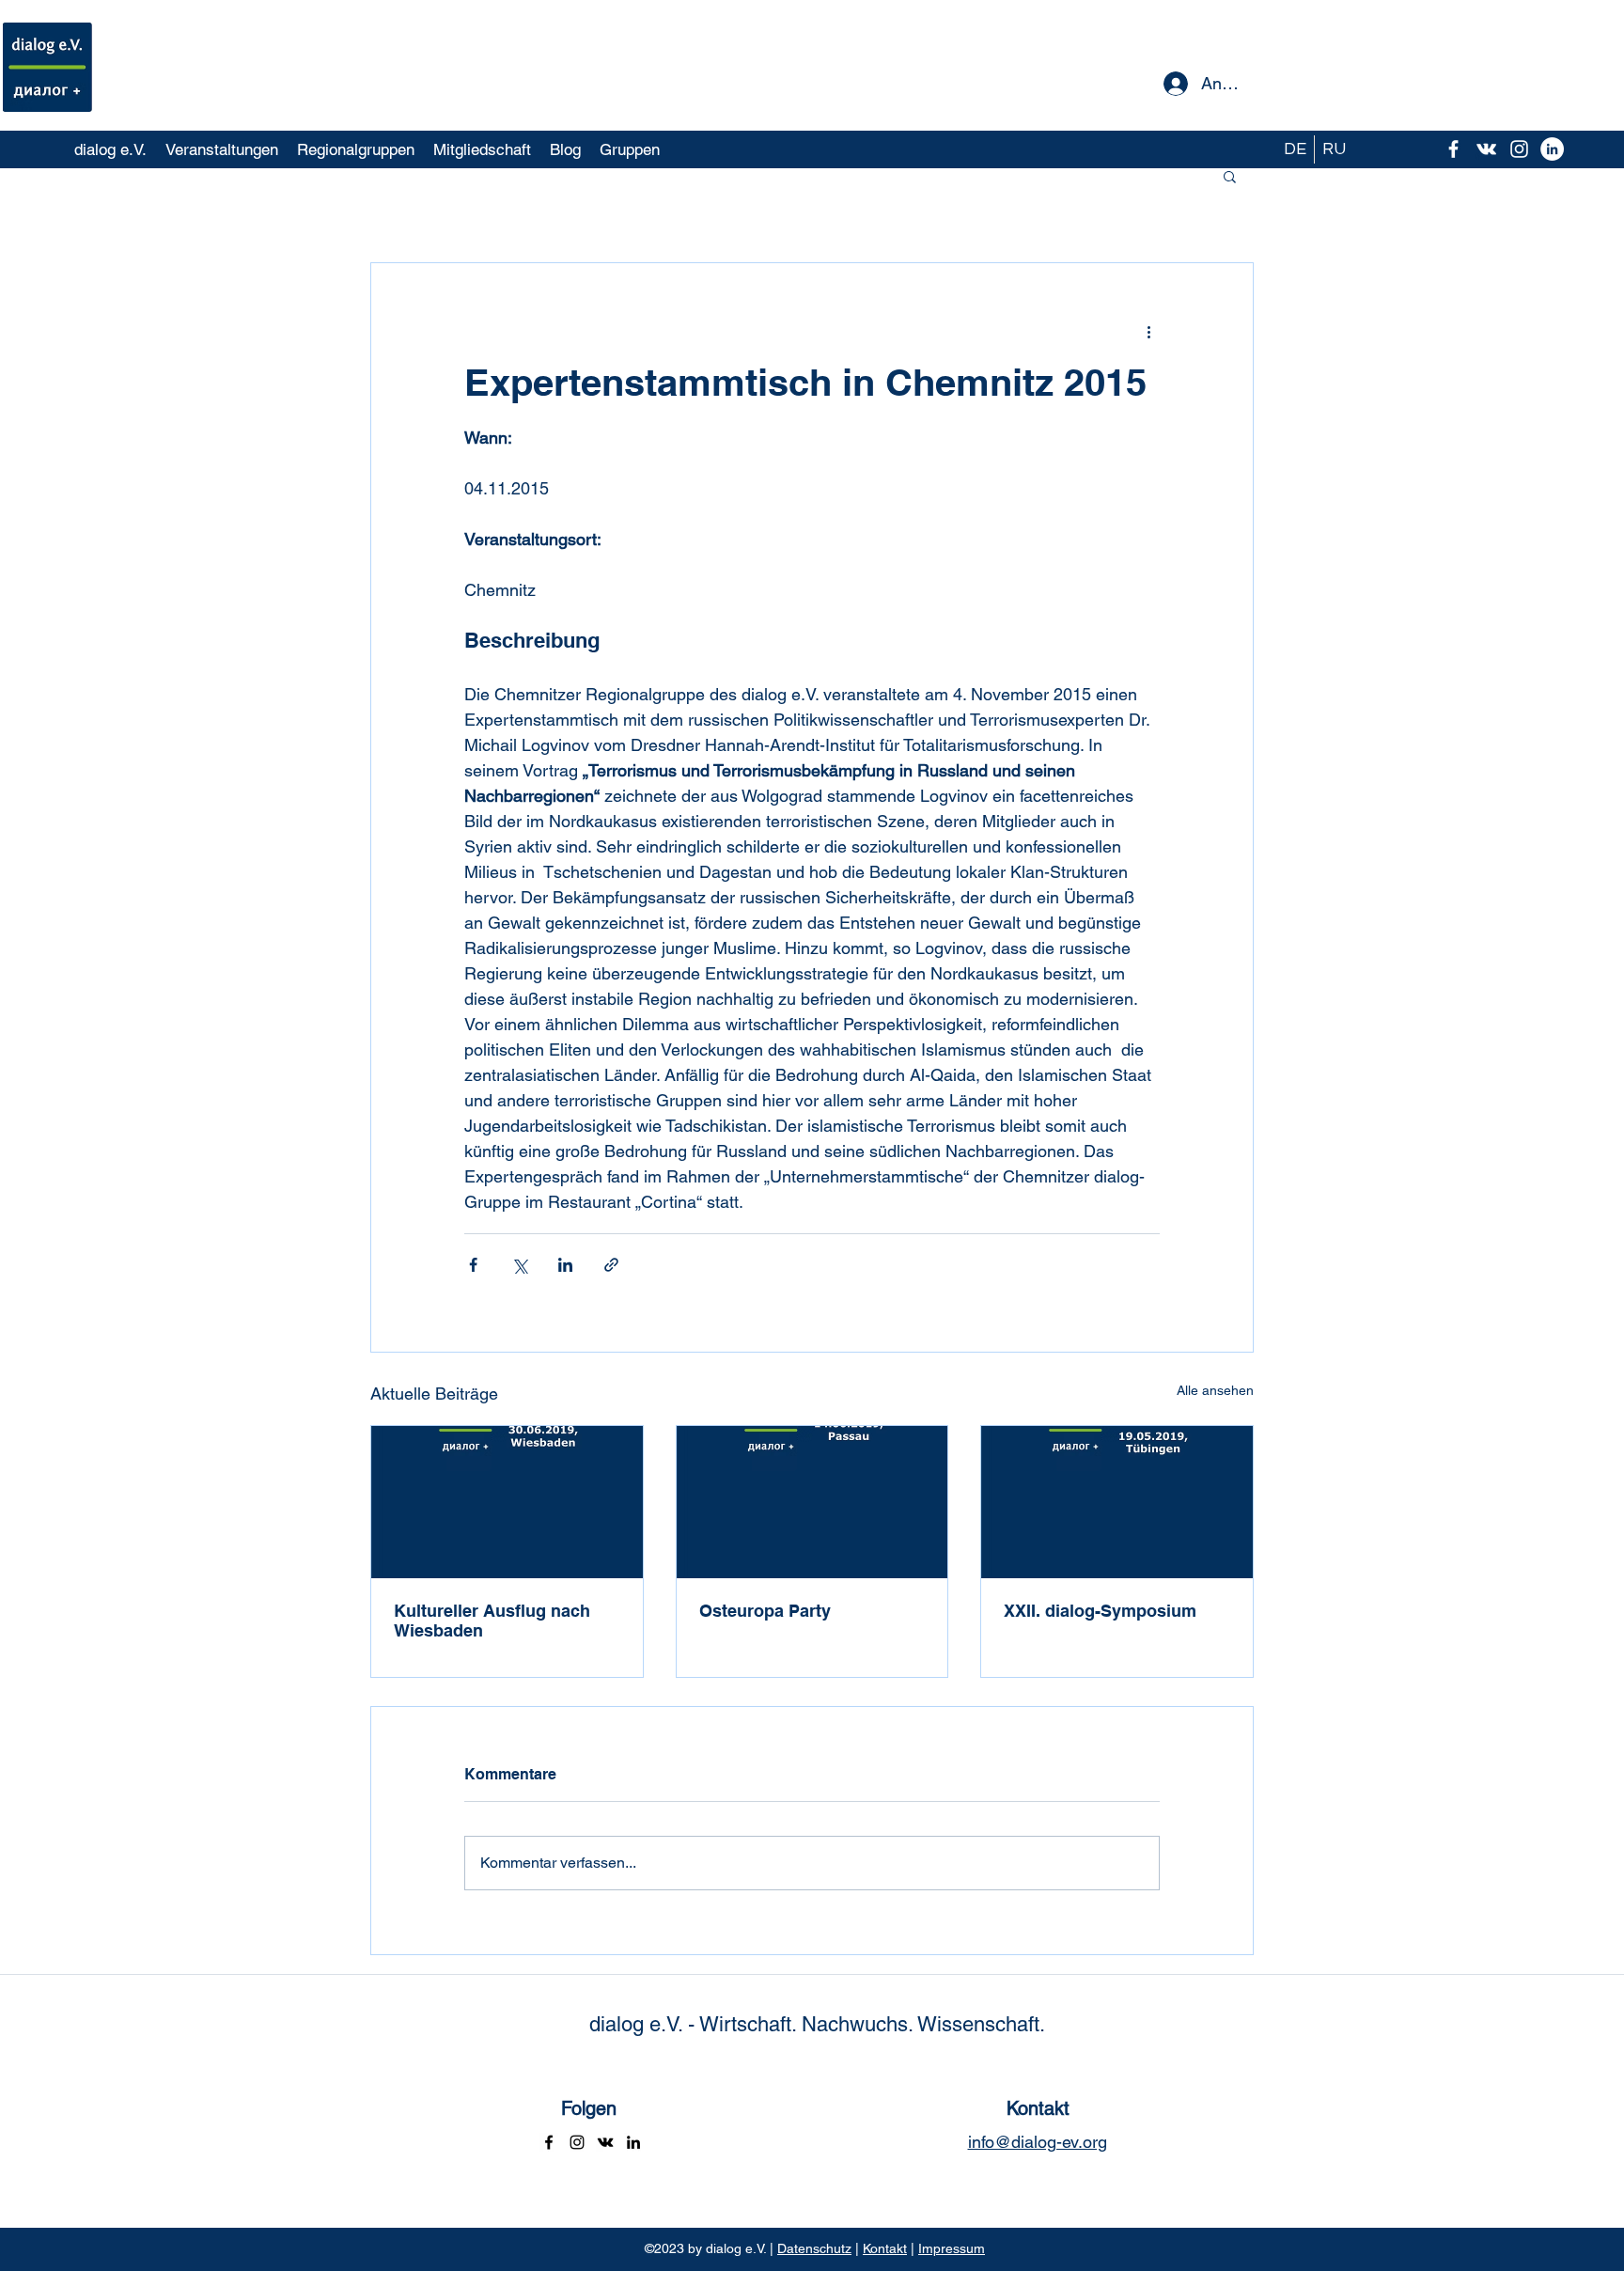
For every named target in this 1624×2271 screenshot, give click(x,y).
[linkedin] (633, 2142)
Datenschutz (814, 2248)
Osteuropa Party (765, 1611)
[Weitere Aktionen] (1148, 331)
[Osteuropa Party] (812, 1502)
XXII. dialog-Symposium (1100, 1611)
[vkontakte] (1486, 149)
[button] (1230, 176)
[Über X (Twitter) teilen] (519, 1265)
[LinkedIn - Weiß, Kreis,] (1552, 149)
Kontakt (885, 2248)
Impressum (952, 2248)
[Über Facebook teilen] (473, 1265)
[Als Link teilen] (611, 1265)
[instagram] (1519, 149)
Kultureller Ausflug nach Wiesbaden (492, 1621)
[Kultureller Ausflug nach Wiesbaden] (507, 1502)
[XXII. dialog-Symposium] (1117, 1502)
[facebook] (1453, 149)
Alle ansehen (1215, 1390)
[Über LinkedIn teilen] (565, 1265)
